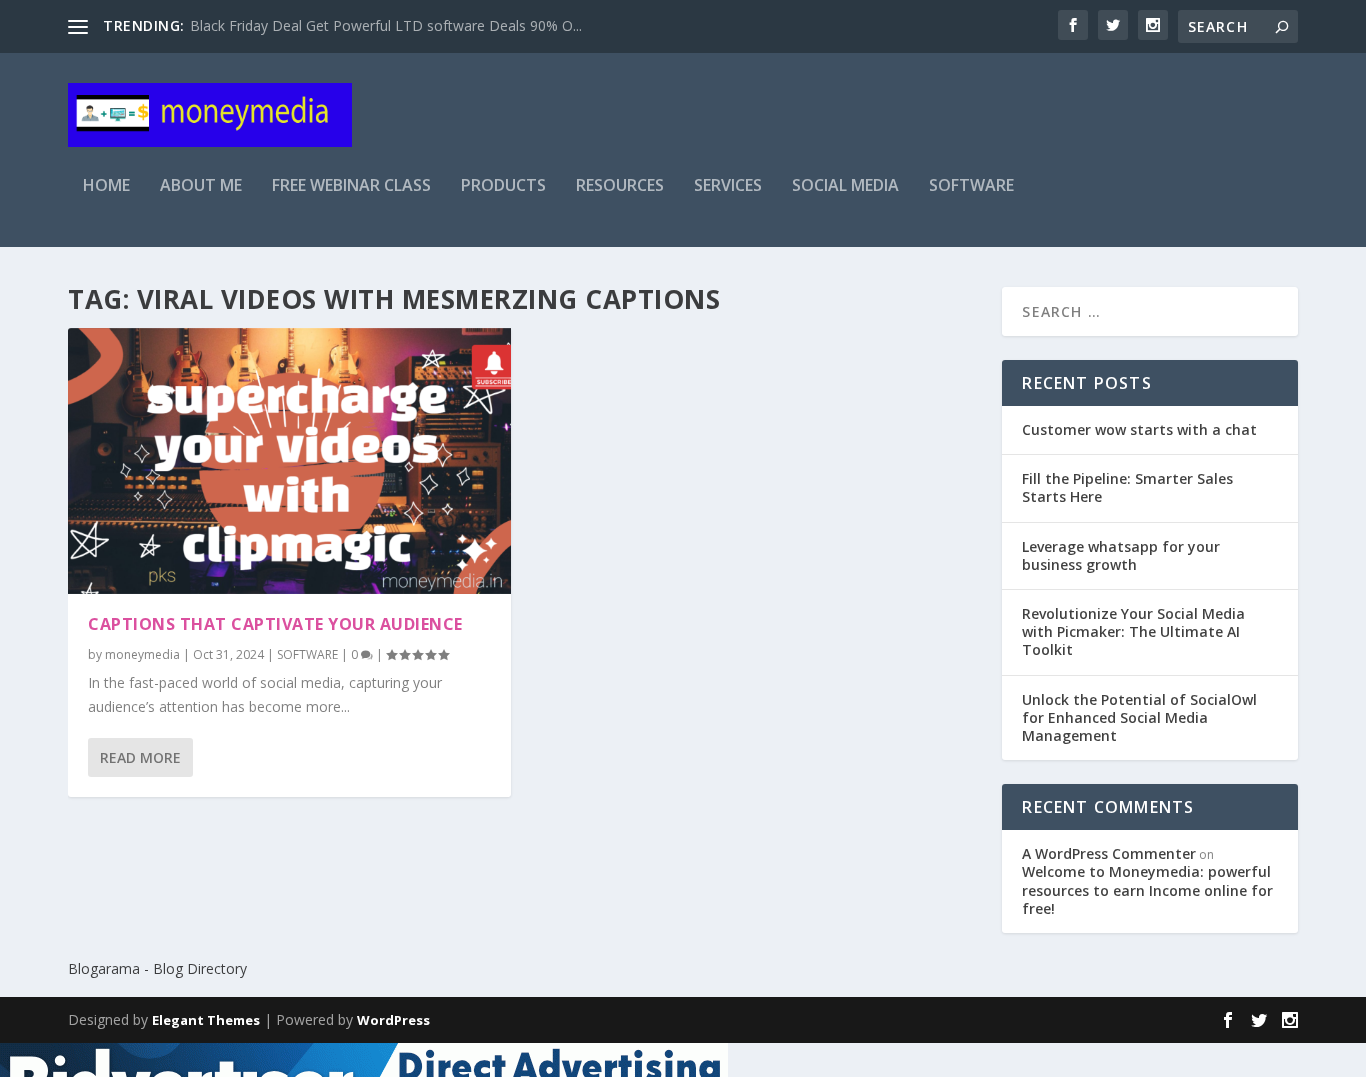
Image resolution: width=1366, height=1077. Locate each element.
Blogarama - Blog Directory (157, 968)
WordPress (393, 1020)
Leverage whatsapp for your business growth (1121, 555)
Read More (140, 757)
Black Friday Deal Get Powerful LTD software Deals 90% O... (386, 25)
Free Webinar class (351, 186)
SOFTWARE (971, 186)
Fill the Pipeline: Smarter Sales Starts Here (1127, 487)
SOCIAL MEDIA (845, 186)
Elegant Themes (206, 1020)
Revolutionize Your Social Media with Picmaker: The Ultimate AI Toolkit (1133, 631)
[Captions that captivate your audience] (289, 461)
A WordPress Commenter (1109, 853)
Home (106, 186)
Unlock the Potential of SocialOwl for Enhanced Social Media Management (1139, 717)
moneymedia (142, 654)
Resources (620, 186)
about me (201, 186)
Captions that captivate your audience (275, 624)
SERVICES (728, 186)
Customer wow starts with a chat (1139, 429)
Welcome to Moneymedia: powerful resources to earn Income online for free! (1147, 889)
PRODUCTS (503, 186)
